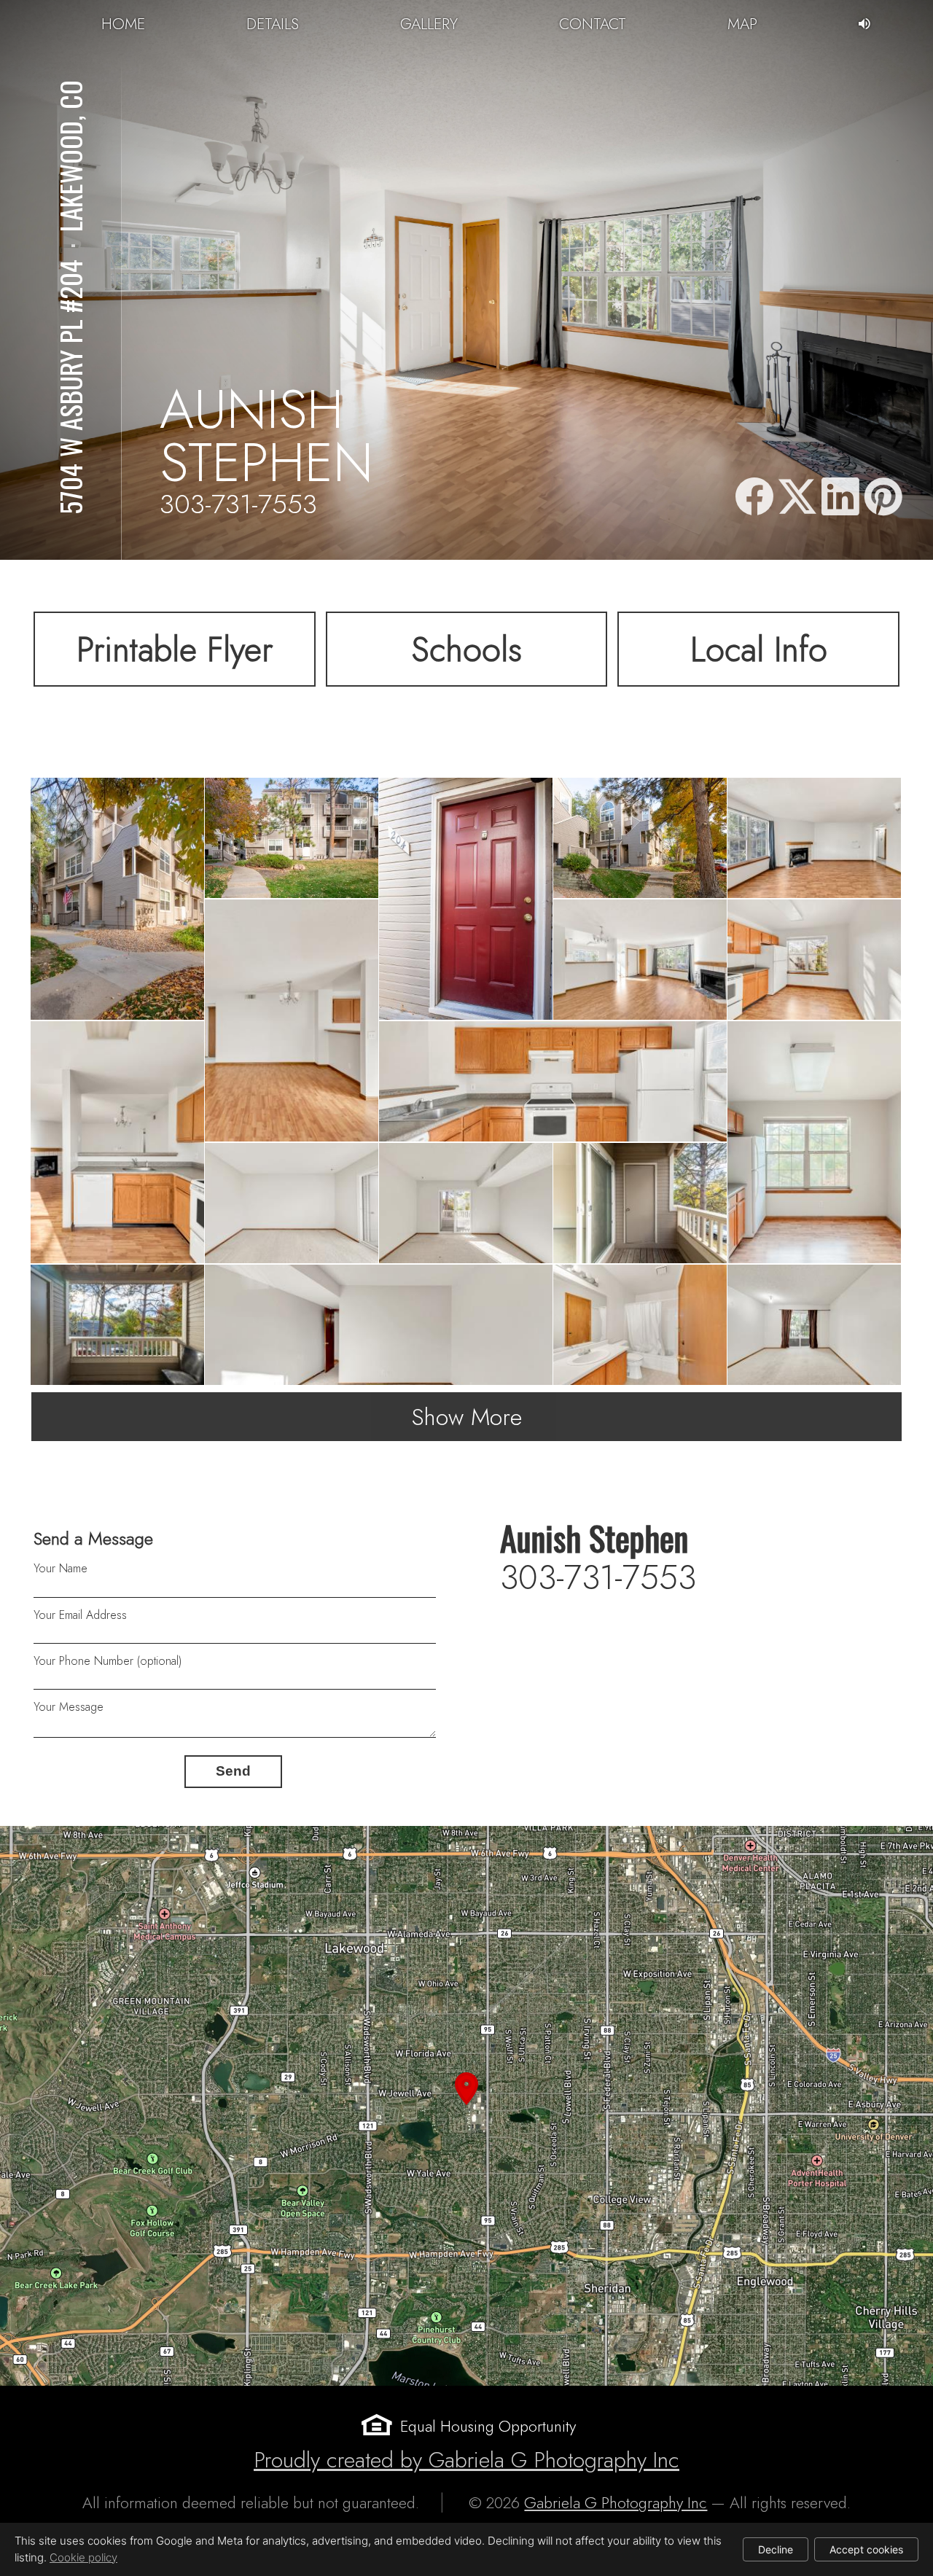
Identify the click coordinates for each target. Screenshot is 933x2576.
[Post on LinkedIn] (840, 498)
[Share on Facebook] (754, 498)
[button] (466, 2106)
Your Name (60, 1568)
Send (233, 1771)
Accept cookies (866, 2549)
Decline (776, 2549)
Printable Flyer (175, 649)
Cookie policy (83, 2557)
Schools (466, 649)
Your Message (69, 1707)
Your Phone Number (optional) (108, 1661)
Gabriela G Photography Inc (616, 2503)
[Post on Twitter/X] (797, 498)
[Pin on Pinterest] (883, 498)
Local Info (759, 649)
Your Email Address (80, 1615)
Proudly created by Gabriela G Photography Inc (466, 2460)
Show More (467, 1417)
